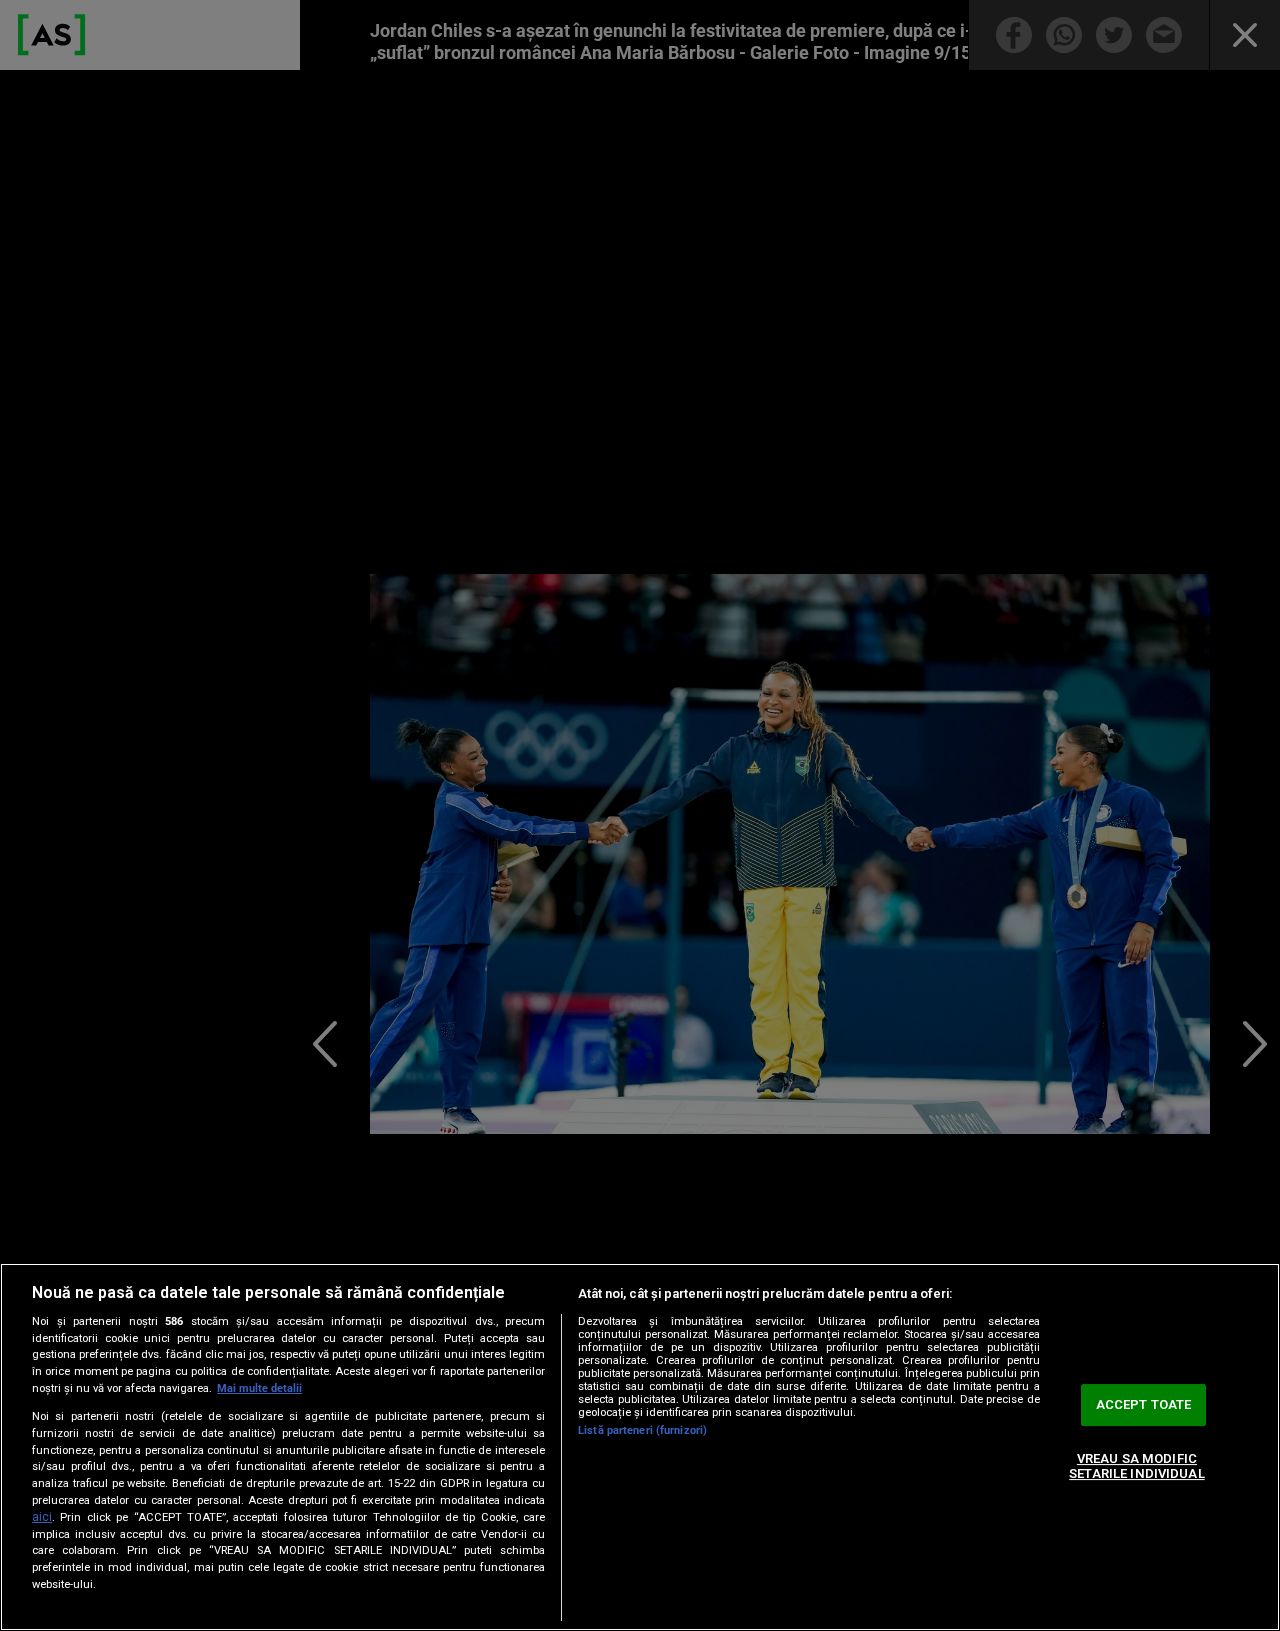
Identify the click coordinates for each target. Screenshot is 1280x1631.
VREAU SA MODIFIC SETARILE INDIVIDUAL (1136, 1466)
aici (42, 1517)
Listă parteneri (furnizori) (642, 1430)
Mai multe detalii (259, 1388)
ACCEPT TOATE (1144, 1404)
